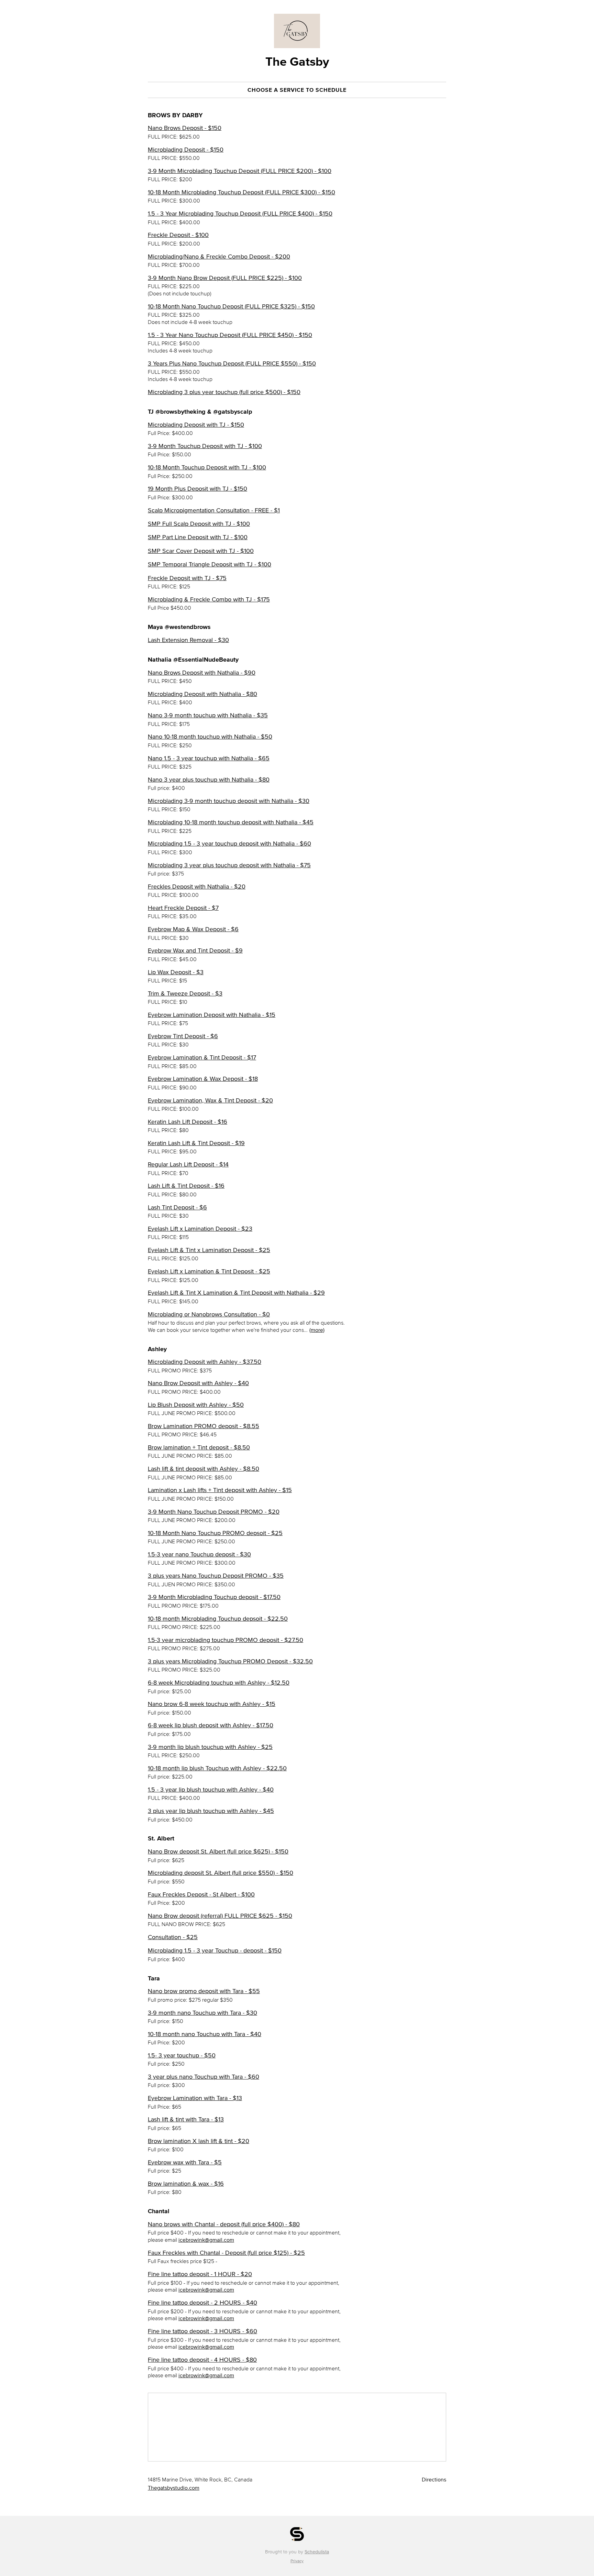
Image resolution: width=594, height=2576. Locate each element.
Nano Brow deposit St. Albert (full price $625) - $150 (218, 1851)
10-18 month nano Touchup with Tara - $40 (205, 2034)
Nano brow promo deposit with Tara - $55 (204, 1991)
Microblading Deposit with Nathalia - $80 (202, 694)
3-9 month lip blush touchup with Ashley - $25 (210, 1747)
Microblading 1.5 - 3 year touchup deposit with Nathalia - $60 (229, 844)
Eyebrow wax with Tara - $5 (185, 2162)
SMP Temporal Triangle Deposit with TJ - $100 (210, 564)
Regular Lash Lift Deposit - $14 (188, 1164)
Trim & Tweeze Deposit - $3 (185, 993)
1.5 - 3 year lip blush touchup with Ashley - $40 (211, 1790)
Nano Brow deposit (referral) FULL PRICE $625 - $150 (220, 1916)
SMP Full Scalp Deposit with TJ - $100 (199, 524)
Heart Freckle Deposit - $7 (183, 908)
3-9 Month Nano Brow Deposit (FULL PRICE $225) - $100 (225, 278)
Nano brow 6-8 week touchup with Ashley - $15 (212, 1704)
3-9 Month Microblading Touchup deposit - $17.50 (214, 1597)
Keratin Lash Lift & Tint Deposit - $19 (196, 1143)
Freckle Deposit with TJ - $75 (187, 578)
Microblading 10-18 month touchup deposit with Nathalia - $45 (231, 822)
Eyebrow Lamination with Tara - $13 (195, 2098)
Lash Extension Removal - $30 (188, 640)
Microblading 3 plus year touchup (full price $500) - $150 (224, 392)
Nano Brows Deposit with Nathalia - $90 (202, 673)
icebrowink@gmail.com (206, 2240)
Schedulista (317, 2552)
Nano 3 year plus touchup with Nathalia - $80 (209, 780)
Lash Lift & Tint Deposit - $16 (186, 1186)
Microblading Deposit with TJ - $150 (196, 425)
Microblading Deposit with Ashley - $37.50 (205, 1362)
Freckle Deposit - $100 (178, 235)
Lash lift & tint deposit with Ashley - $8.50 (203, 1469)
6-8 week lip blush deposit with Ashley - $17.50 (211, 1725)
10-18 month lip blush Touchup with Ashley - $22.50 (217, 1768)
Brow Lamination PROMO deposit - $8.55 (203, 1426)
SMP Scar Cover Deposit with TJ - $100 (201, 551)
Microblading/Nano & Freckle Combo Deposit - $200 (219, 257)
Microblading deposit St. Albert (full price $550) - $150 (221, 1873)
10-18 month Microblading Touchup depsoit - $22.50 (218, 1619)
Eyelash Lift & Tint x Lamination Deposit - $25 (209, 1250)
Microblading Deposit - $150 (186, 150)
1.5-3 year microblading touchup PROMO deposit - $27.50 (225, 1640)
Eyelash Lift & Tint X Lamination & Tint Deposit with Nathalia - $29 (236, 1293)
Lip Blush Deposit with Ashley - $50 (196, 1405)
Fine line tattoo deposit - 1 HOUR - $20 (200, 2274)
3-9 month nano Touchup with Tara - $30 (202, 2013)
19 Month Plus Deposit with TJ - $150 (197, 489)
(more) (317, 1330)
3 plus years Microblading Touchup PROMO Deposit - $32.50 (230, 1661)
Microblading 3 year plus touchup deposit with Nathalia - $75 (229, 865)
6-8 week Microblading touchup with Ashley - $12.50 (219, 1683)
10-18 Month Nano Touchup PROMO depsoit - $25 (215, 1533)
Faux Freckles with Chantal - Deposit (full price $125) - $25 (226, 2253)
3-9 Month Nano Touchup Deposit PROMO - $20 (214, 1512)
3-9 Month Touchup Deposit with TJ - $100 (205, 446)
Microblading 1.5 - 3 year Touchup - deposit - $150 (215, 1950)
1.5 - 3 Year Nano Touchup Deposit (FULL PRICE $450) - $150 (230, 335)
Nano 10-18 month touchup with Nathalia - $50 (210, 737)
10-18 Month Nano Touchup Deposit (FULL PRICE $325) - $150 (231, 306)
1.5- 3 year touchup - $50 (182, 2055)
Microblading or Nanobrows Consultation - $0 (209, 1314)
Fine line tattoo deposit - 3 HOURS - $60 (202, 2331)
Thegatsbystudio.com (174, 2488)
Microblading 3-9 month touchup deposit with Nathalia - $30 (229, 801)
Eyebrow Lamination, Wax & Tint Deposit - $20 (210, 1100)
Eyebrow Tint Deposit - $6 (183, 1036)
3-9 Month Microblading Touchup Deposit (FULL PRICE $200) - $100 (240, 171)
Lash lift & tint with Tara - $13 (186, 2119)
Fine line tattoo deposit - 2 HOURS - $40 (202, 2303)
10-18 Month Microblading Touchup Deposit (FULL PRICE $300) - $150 (241, 192)
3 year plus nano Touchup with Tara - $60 (203, 2077)
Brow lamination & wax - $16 (186, 2184)
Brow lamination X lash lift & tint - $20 (199, 2141)
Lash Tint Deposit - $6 (177, 1207)
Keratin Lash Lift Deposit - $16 (188, 1122)
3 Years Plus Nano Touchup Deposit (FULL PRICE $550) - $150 (232, 363)
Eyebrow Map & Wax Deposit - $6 (193, 929)
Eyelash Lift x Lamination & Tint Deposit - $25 (209, 1271)
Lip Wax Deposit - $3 (176, 972)
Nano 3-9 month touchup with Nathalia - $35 (208, 715)
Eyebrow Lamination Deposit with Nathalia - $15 (212, 1015)
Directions (434, 2479)
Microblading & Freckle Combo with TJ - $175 (209, 599)
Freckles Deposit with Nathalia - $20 (197, 887)
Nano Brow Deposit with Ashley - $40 (198, 1383)
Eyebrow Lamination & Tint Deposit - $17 (202, 1057)
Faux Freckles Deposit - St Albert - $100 (201, 1894)
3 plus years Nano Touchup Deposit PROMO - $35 (216, 1576)
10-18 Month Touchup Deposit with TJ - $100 (207, 467)
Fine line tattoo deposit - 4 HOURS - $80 (202, 2360)
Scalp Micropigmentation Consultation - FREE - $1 (214, 510)
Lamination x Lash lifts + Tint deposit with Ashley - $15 (220, 1490)
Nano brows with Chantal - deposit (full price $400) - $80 (224, 2224)
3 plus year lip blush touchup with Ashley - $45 (211, 1811)
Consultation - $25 (173, 1937)
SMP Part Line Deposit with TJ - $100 (198, 537)
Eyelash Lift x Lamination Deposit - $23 (200, 1229)
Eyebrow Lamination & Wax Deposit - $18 (203, 1079)
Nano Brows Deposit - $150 (185, 128)
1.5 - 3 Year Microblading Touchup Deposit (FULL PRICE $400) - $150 (240, 214)
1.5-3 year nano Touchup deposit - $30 (199, 1554)
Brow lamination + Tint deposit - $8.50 (199, 1447)
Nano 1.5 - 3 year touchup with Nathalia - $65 (209, 758)
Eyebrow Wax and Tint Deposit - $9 (195, 950)
